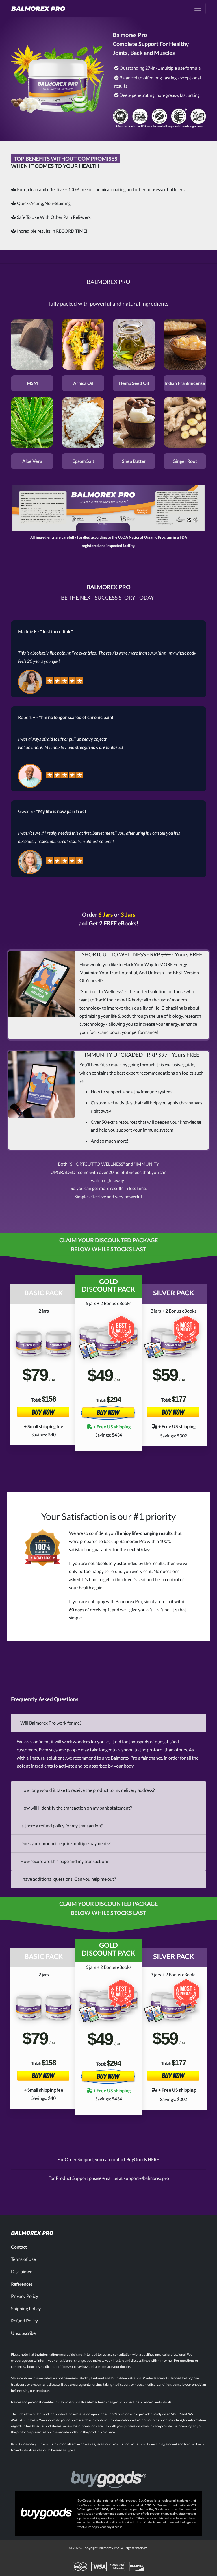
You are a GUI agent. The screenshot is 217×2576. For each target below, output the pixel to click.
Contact (19, 2247)
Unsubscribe (23, 2333)
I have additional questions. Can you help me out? (68, 1879)
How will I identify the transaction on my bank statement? (76, 1808)
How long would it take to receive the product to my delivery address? (87, 1790)
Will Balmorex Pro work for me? (51, 1723)
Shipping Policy (26, 2308)
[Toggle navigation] (198, 8)
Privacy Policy (25, 2296)
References (22, 2284)
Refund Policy (24, 2321)
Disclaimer (21, 2271)
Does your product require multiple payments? (65, 1843)
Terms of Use (23, 2259)
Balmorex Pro (109, 2548)
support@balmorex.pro (146, 2178)
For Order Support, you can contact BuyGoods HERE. (109, 2159)
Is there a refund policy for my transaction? (61, 1826)
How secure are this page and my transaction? (64, 1861)
